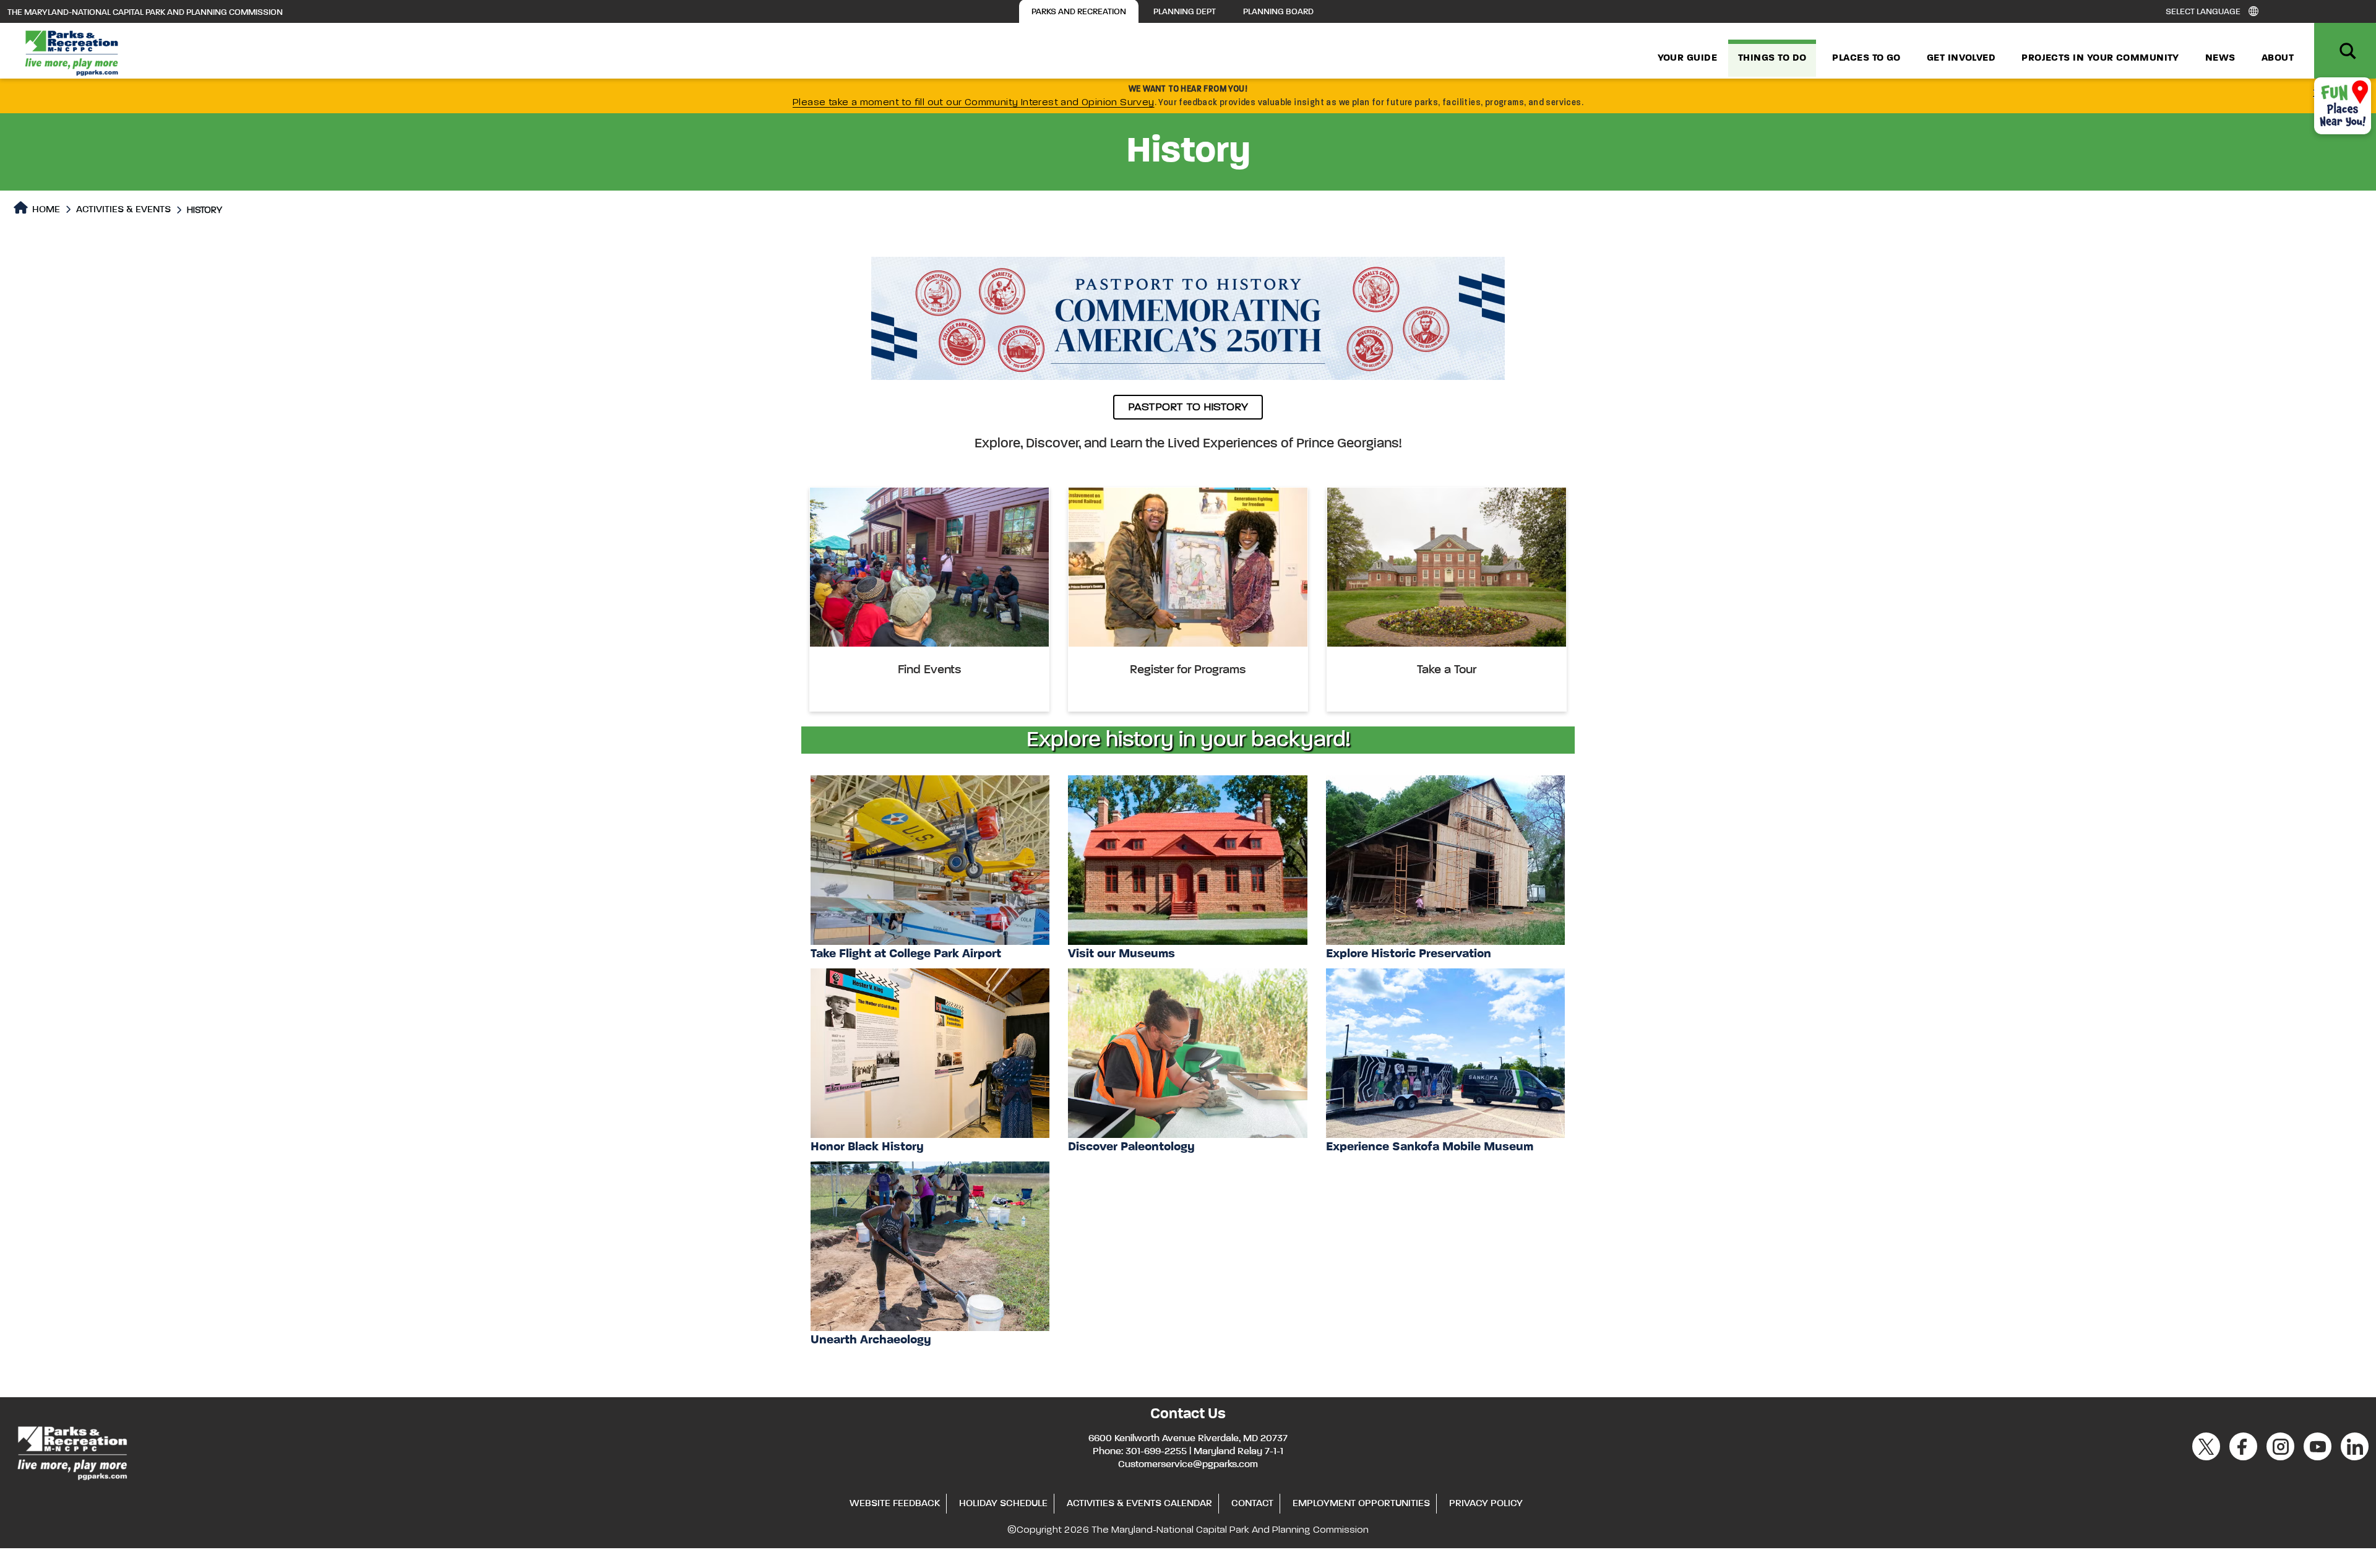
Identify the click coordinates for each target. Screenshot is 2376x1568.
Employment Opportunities (1361, 1504)
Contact (1252, 1504)
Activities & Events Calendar (1139, 1504)
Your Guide (1688, 58)
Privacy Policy (1486, 1504)
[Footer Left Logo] (71, 1451)
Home (45, 210)
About (2278, 58)
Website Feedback (895, 1504)
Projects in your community (2100, 58)
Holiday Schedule (1003, 1504)
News (2220, 58)
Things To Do (1772, 58)
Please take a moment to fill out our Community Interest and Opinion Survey (974, 103)
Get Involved (1961, 58)
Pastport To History (1188, 407)
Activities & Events (123, 210)
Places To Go (1866, 58)
